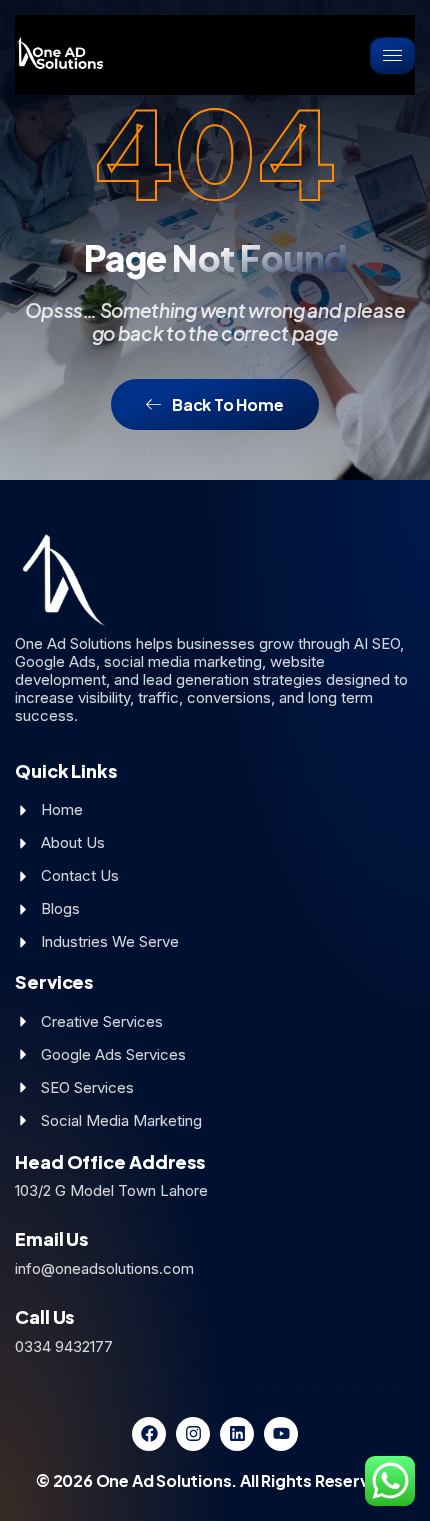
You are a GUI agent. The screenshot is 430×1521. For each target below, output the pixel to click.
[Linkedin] (237, 1434)
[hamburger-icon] (392, 55)
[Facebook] (149, 1434)
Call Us (44, 1316)
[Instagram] (193, 1434)
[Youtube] (281, 1434)
